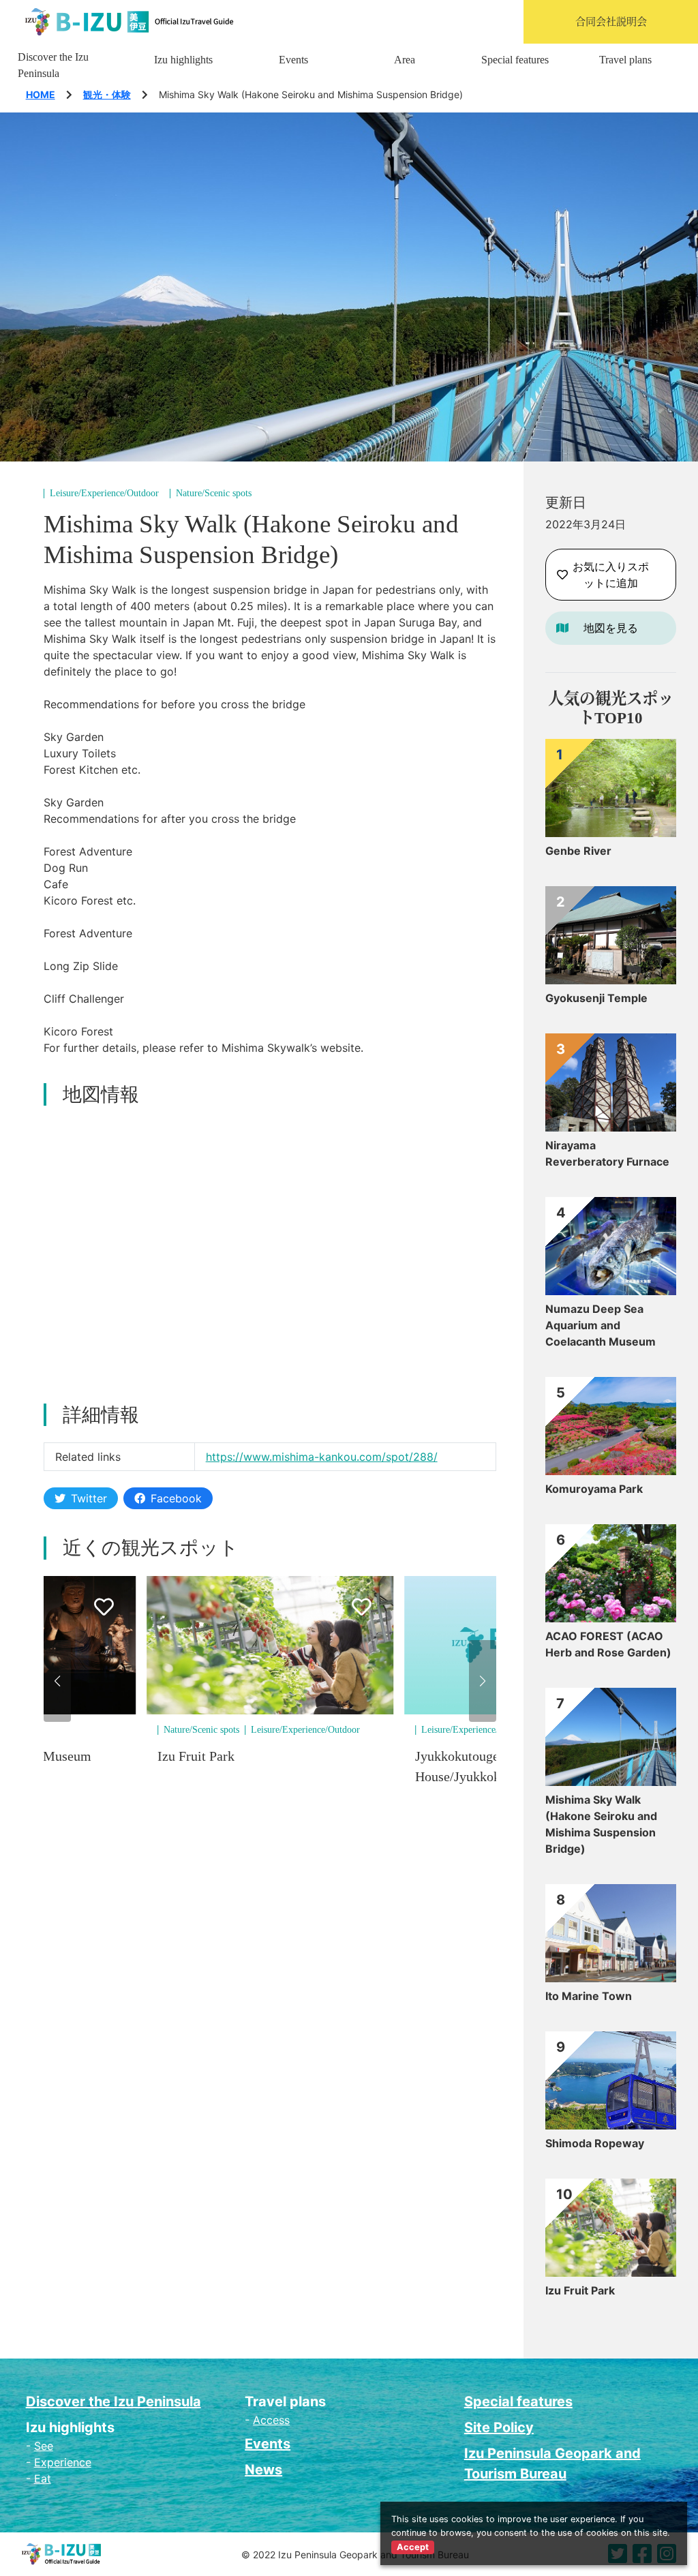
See (44, 2446)
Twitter (89, 1498)
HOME (41, 94)
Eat (43, 2479)
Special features (515, 60)
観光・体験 (107, 94)
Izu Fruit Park (196, 1756)
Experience (63, 2462)
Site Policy (499, 2427)
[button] (57, 1681)
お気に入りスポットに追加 (611, 575)
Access (271, 2420)
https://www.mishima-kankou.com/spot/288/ (322, 1457)
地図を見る (611, 628)
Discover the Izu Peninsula (53, 65)
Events (293, 60)
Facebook (176, 1498)
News (263, 2470)
